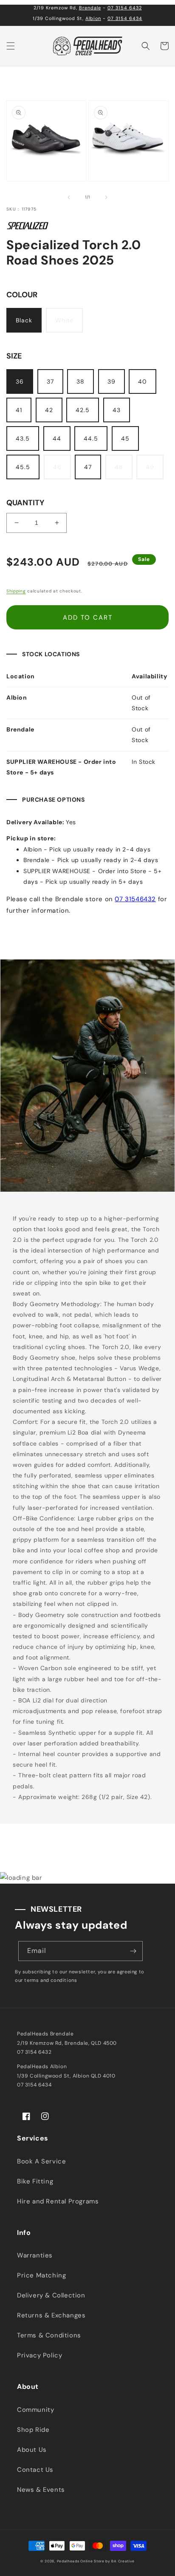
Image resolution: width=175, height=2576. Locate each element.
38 (80, 381)
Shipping (16, 591)
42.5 (83, 410)
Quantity (25, 503)
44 (57, 438)
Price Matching (41, 2275)
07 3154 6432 (125, 8)
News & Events (41, 2490)
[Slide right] (106, 197)
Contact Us (35, 2470)
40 (143, 381)
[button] (11, 46)
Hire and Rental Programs (58, 2201)
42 (49, 410)
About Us (32, 2450)
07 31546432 (135, 899)
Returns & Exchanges (51, 2315)
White (64, 320)
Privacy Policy (40, 2355)
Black (24, 320)
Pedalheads (69, 2561)
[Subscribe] (133, 1951)
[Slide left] (69, 197)
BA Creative (123, 2561)
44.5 (91, 438)
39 (111, 381)
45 (125, 438)
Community (35, 2410)
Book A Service (41, 2161)
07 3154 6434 (125, 18)
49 (150, 467)
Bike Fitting (35, 2181)
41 (19, 410)
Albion (93, 18)
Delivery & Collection (51, 2295)
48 (119, 467)
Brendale (90, 8)
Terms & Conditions (49, 2335)
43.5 (23, 438)
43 (117, 410)
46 (57, 467)
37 (50, 381)
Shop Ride (33, 2430)
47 (88, 467)
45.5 (23, 467)
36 (20, 381)
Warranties (35, 2255)
